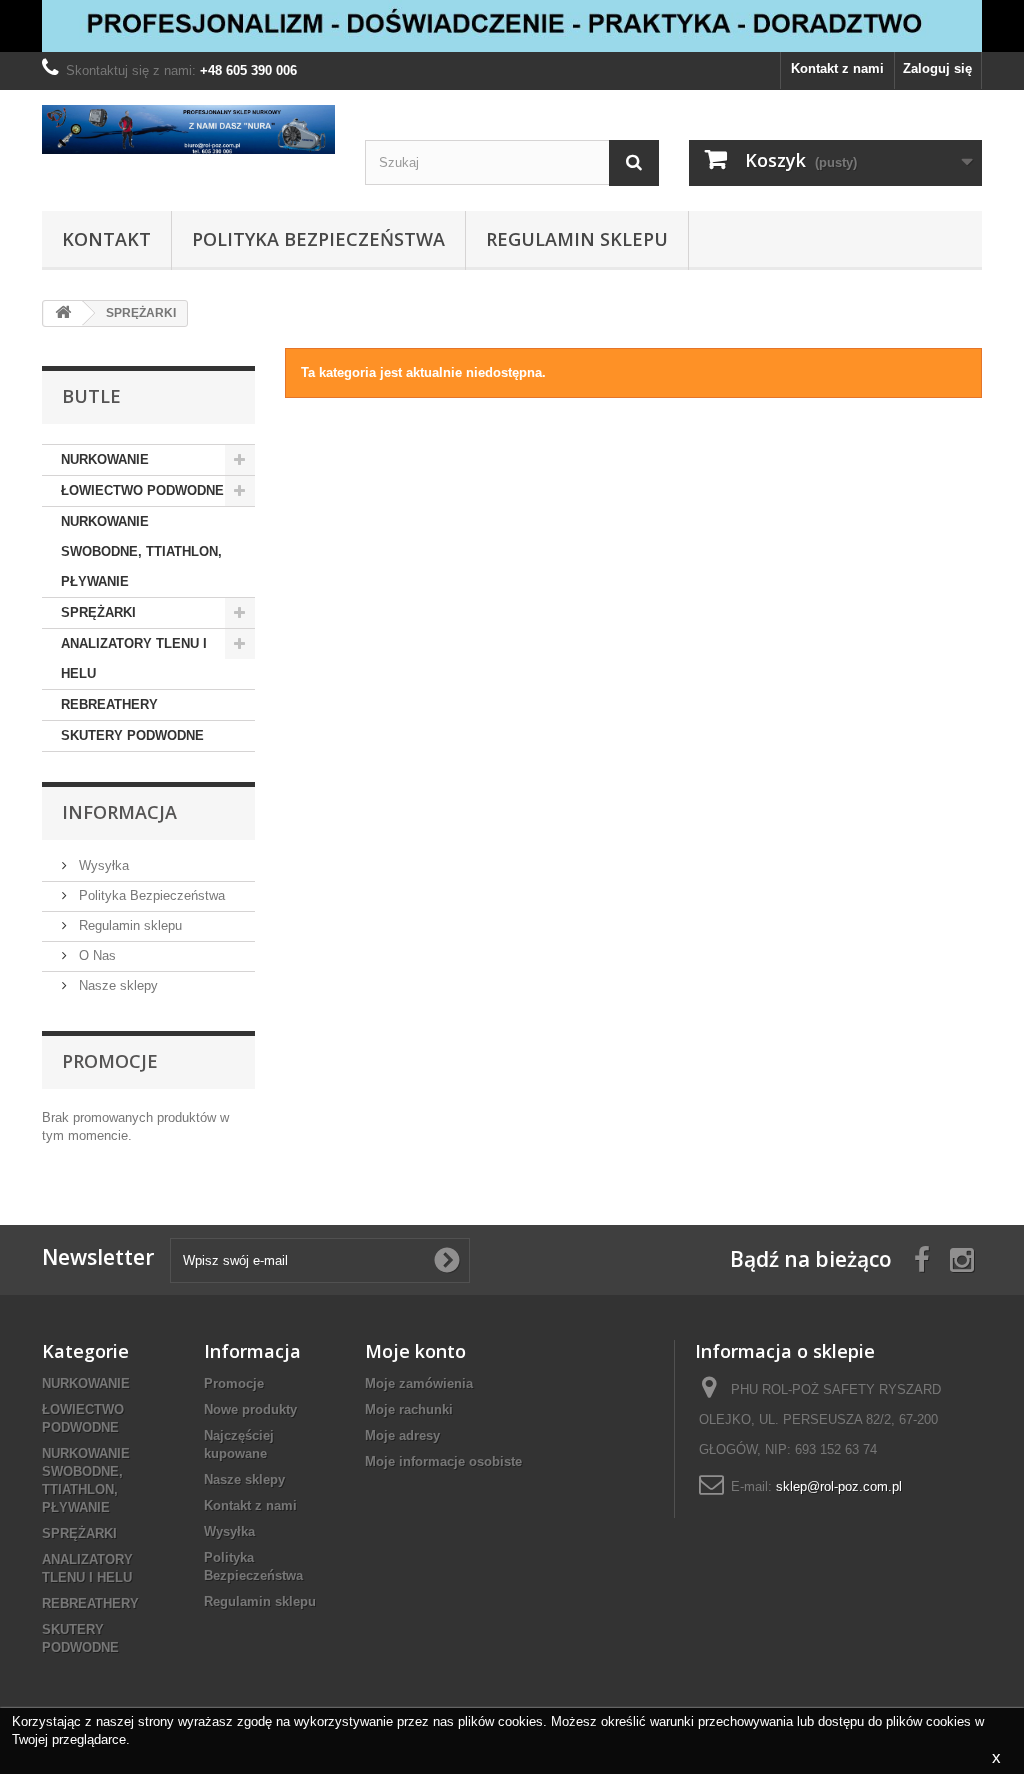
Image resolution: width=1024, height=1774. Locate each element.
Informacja (119, 812)
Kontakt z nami (837, 68)
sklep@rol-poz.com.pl (839, 1486)
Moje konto (415, 1351)
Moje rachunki (409, 1409)
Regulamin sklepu (577, 239)
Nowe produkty (250, 1409)
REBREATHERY (109, 704)
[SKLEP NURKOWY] (188, 129)
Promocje (110, 1061)
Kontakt (106, 239)
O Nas (95, 955)
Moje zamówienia (419, 1383)
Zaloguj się (937, 68)
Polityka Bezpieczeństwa (318, 239)
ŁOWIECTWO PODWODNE (142, 490)
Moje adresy (402, 1435)
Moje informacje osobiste (443, 1461)
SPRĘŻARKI (98, 612)
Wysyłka (102, 865)
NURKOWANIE (105, 459)
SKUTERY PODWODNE (132, 735)
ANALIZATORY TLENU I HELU (134, 658)
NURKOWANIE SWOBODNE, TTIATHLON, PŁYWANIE (141, 551)
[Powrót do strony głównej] (63, 313)
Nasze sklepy (116, 985)
